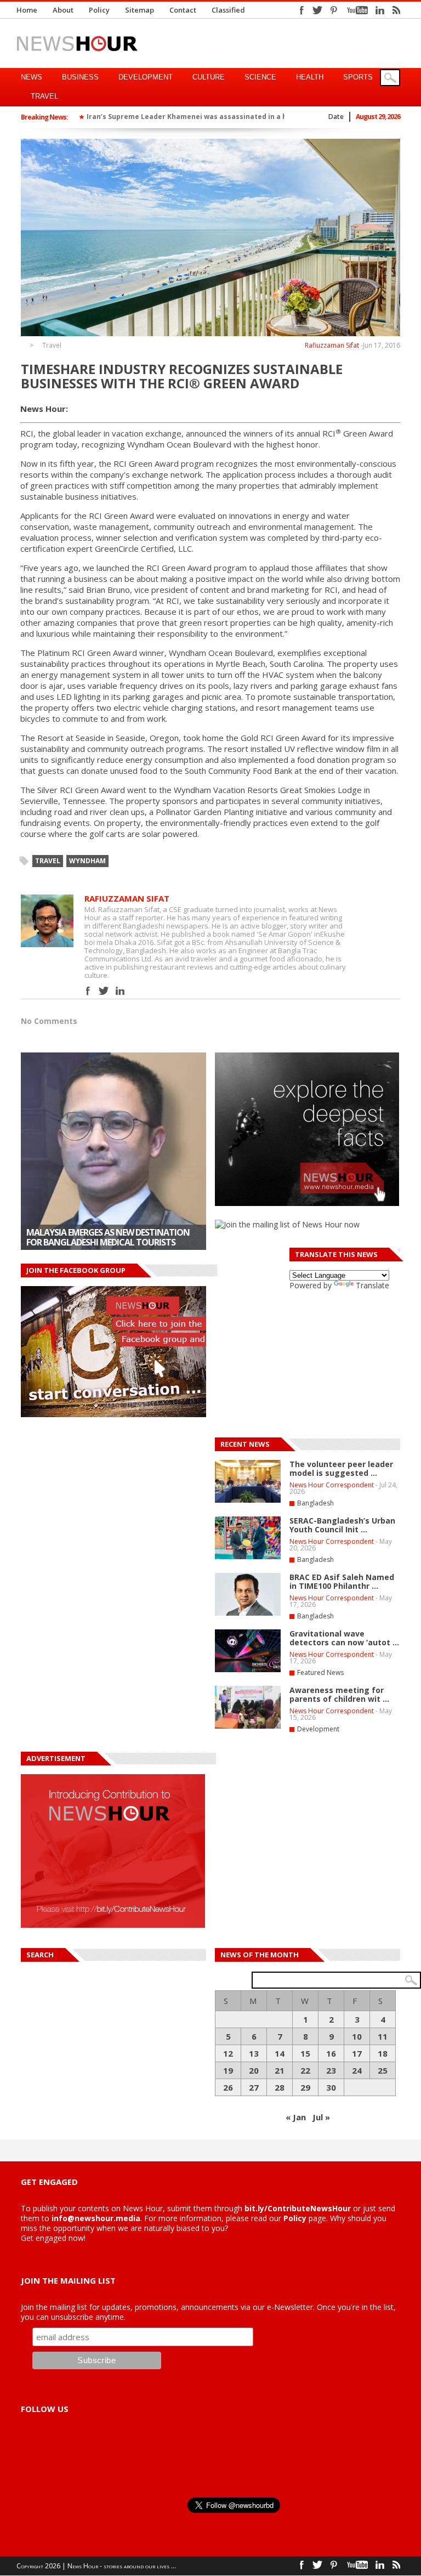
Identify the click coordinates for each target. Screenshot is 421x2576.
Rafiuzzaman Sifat (332, 345)
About (63, 10)
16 (331, 2053)
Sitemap (140, 10)
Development (146, 77)
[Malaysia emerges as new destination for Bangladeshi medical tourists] (113, 1151)
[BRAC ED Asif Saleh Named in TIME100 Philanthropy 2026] (248, 1613)
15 (305, 2053)
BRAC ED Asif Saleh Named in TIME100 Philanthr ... (342, 1581)
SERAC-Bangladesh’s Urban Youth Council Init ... (342, 1525)
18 (383, 2053)
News (32, 77)
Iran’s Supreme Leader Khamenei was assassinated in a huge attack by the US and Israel (241, 117)
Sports (358, 77)
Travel (44, 96)
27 (254, 2087)
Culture (209, 77)
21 (280, 2070)
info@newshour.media (96, 2218)
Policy (99, 10)
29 (305, 2087)
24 (357, 2070)
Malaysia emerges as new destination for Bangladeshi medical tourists (108, 1237)
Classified (228, 10)
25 (383, 2070)
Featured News (320, 1672)
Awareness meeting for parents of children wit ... (339, 1694)
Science (260, 77)
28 (280, 2087)
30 (331, 2087)
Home (27, 10)
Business (80, 77)
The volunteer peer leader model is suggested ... (341, 1468)
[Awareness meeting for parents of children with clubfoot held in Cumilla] (248, 1726)
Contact (183, 10)
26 (228, 2087)
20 (254, 2070)
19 (228, 2070)
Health (310, 77)
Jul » (321, 2117)
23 (331, 2070)
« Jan (296, 2117)
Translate (372, 1285)
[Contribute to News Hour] (113, 1925)
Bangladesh (315, 1503)
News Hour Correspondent (332, 1485)
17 (357, 2053)
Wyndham (87, 861)
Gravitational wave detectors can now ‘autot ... (344, 1638)
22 (305, 2070)
